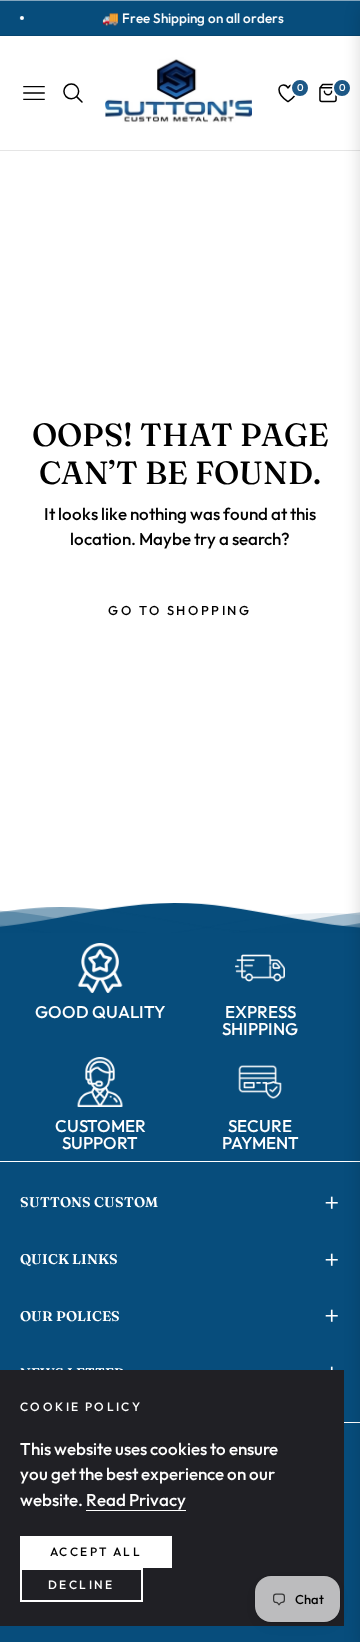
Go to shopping (179, 610)
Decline (81, 1584)
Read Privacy (136, 1499)
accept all (96, 1551)
